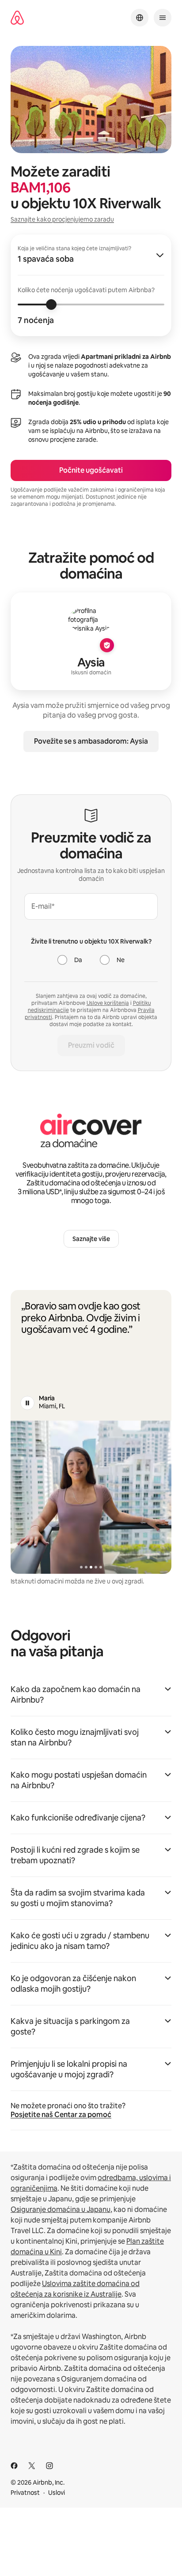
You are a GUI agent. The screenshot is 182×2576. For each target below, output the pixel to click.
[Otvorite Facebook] (14, 2466)
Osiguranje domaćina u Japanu (61, 2209)
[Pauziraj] (27, 1403)
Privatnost (25, 2493)
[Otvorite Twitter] (32, 2466)
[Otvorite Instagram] (49, 2466)
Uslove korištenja (108, 1003)
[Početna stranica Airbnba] (17, 18)
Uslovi (57, 2493)
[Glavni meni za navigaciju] (163, 18)
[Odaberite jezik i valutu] (140, 18)
